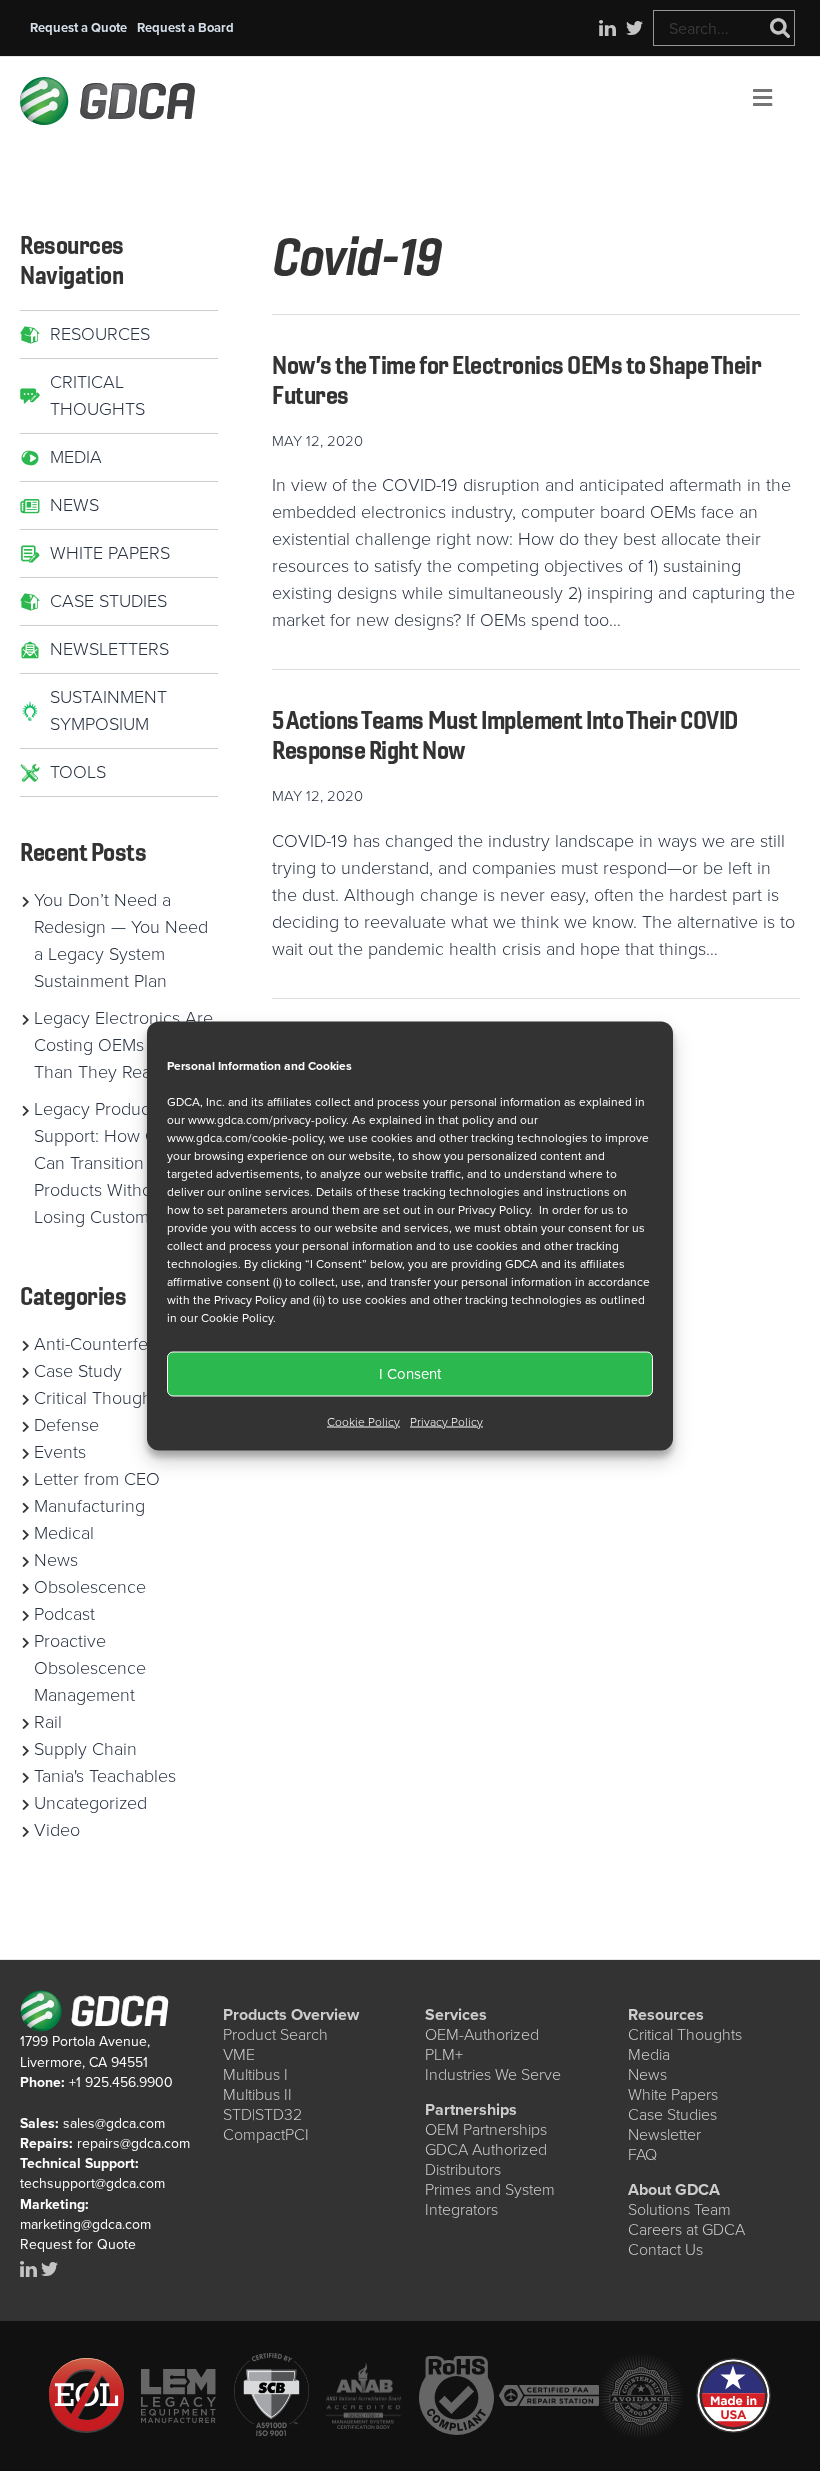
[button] (78, 27)
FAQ (642, 2154)
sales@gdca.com (114, 2123)
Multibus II (257, 2094)
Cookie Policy (363, 1421)
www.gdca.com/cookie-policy (245, 1137)
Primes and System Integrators (490, 2199)
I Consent (410, 1374)
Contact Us (665, 2249)
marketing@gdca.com (85, 2224)
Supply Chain (85, 1749)
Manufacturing (89, 1506)
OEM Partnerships (486, 2129)
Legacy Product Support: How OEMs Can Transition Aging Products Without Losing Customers (114, 1163)
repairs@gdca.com (133, 2143)
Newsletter (664, 2134)
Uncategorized (90, 1803)
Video (57, 1830)
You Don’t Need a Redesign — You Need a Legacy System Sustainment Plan (121, 940)
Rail (48, 1722)
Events (60, 1452)
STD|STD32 (262, 2114)
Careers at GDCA (686, 2229)
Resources (100, 334)
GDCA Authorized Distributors (486, 2159)
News (74, 505)
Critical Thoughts (97, 395)
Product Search (275, 2034)
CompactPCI (266, 2134)
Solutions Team (679, 2209)
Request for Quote (78, 2244)
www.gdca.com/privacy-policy (267, 1119)
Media (76, 457)
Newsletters (109, 649)
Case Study (78, 1371)
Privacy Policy (446, 1421)
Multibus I (255, 2074)
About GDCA (674, 2189)
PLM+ (444, 2054)
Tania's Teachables (105, 1776)
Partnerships (471, 2109)
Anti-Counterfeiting (107, 1344)
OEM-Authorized (482, 2034)
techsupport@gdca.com (92, 2183)
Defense (66, 1425)
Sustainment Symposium (108, 710)
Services (456, 2014)
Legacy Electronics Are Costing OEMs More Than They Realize (123, 1045)
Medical (64, 1533)
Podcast (64, 1614)
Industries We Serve (493, 2074)
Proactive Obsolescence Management (90, 1668)
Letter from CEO (97, 1479)
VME (239, 2054)
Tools (78, 772)
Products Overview (291, 2014)
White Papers (110, 553)
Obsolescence (90, 1587)
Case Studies (108, 601)
